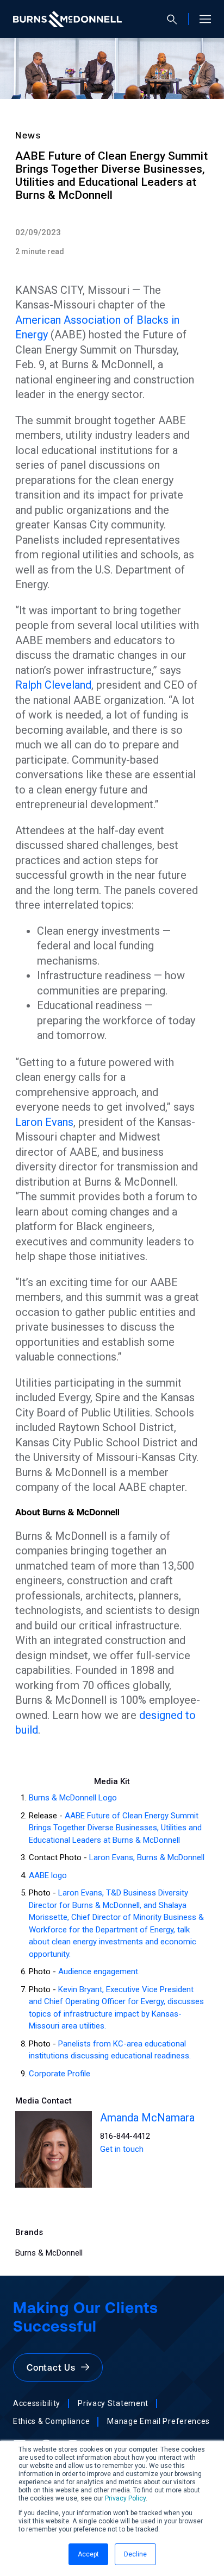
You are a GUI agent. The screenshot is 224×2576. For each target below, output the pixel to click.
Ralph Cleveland (53, 685)
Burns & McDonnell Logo (73, 1798)
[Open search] (176, 19)
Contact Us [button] (54, 2367)
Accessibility (37, 2403)
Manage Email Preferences (158, 2421)
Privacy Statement (113, 2403)
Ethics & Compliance (51, 2421)
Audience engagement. (99, 1972)
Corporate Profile (60, 2074)
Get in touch (122, 2149)
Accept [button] (88, 2554)
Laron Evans (44, 1122)
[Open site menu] (201, 19)
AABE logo (48, 1875)
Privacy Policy (125, 2498)
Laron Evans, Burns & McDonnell (147, 1857)
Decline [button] (135, 2554)
